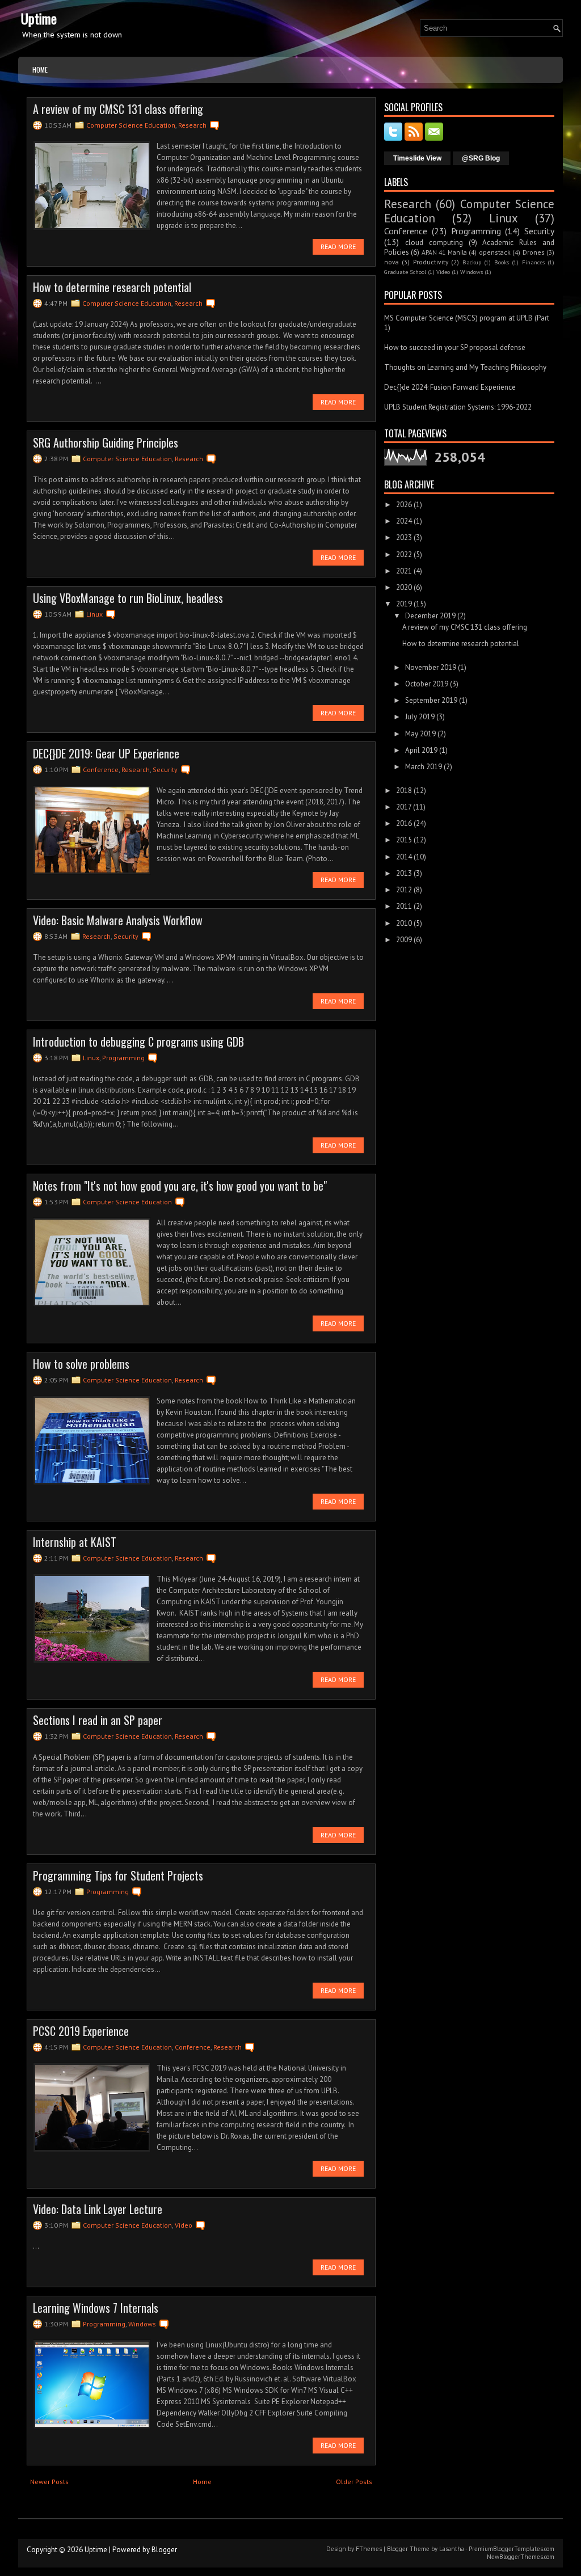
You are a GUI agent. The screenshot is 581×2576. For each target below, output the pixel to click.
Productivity (431, 262)
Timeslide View (417, 158)
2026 (404, 505)
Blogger (164, 2550)
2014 (404, 857)
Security (165, 770)
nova (391, 262)
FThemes (369, 2549)
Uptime (39, 18)
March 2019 (424, 767)
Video (184, 2225)
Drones (534, 252)
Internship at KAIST (75, 1542)
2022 (404, 555)
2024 (404, 521)
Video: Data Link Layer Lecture (98, 2209)
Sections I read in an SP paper (98, 1720)
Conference (101, 770)
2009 (404, 940)
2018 (404, 790)
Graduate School (405, 272)
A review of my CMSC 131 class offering (118, 109)
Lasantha (452, 2549)
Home (40, 69)
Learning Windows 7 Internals (96, 2308)
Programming (123, 1058)
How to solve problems (81, 1364)
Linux (94, 614)
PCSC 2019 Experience (81, 2031)
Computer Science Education (131, 125)
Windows (142, 2324)
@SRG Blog (481, 158)
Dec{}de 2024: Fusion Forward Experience (450, 387)
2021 (404, 571)
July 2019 (420, 717)
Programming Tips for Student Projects (118, 1875)
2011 (404, 906)
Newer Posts (49, 2482)
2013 (404, 873)
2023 (404, 537)
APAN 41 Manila (444, 252)
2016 (404, 823)
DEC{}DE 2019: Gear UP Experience (106, 753)
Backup (472, 262)
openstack (495, 252)
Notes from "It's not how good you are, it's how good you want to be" (180, 1186)
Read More (338, 246)
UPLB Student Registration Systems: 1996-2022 (458, 407)
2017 (404, 807)
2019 (404, 604)
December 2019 (430, 616)
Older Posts (354, 2482)
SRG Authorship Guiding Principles (106, 442)
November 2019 (431, 667)
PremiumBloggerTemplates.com (511, 2549)
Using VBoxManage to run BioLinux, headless (128, 598)
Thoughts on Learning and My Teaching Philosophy (465, 367)
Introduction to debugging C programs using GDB (138, 1042)
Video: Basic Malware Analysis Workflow (118, 920)
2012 (404, 890)
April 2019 (421, 750)
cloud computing (434, 243)
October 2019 (427, 684)
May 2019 (420, 734)
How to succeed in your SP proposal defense (455, 347)
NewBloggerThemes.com (521, 2557)
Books (502, 262)
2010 (404, 923)
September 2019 (431, 700)
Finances (533, 262)
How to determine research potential (112, 287)
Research (192, 125)
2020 (404, 587)
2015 (404, 840)
